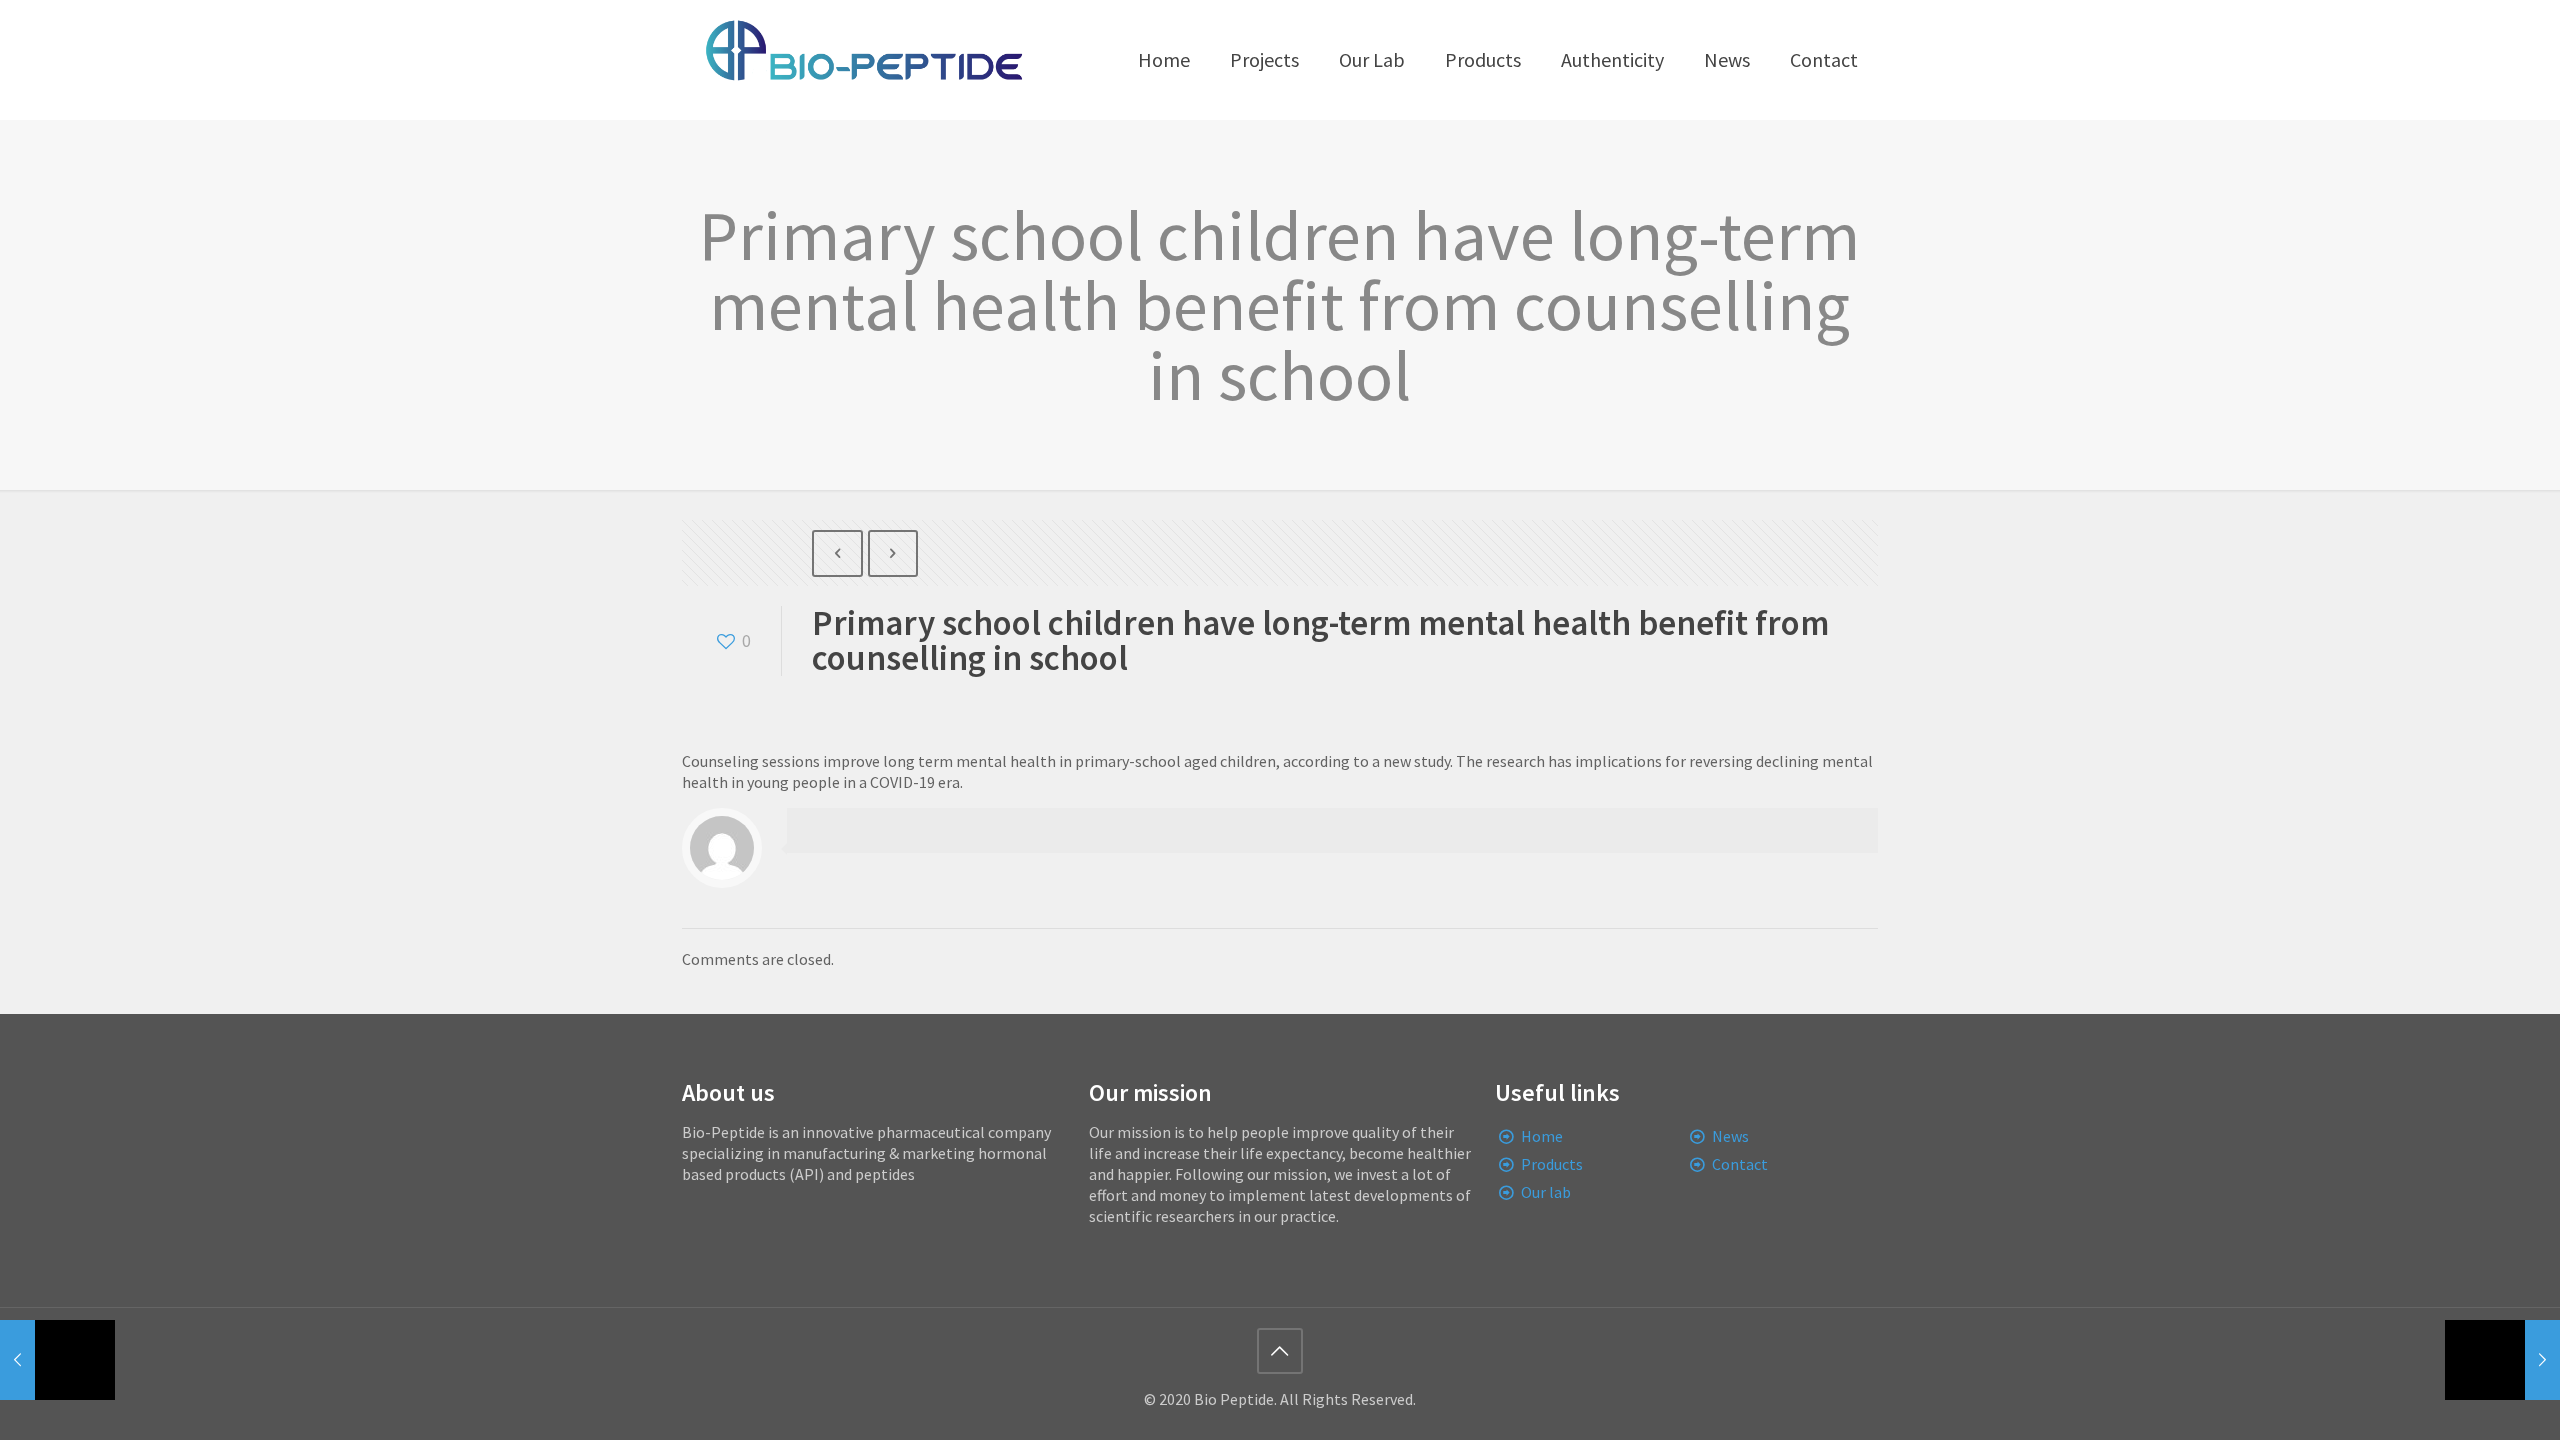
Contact (1740, 1164)
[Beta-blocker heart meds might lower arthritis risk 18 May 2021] (2502, 1360)
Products (1552, 1164)
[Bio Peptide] (863, 60)
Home (1542, 1136)
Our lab (1546, 1192)
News (1730, 1136)
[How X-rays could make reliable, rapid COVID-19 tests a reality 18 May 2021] (57, 1360)
